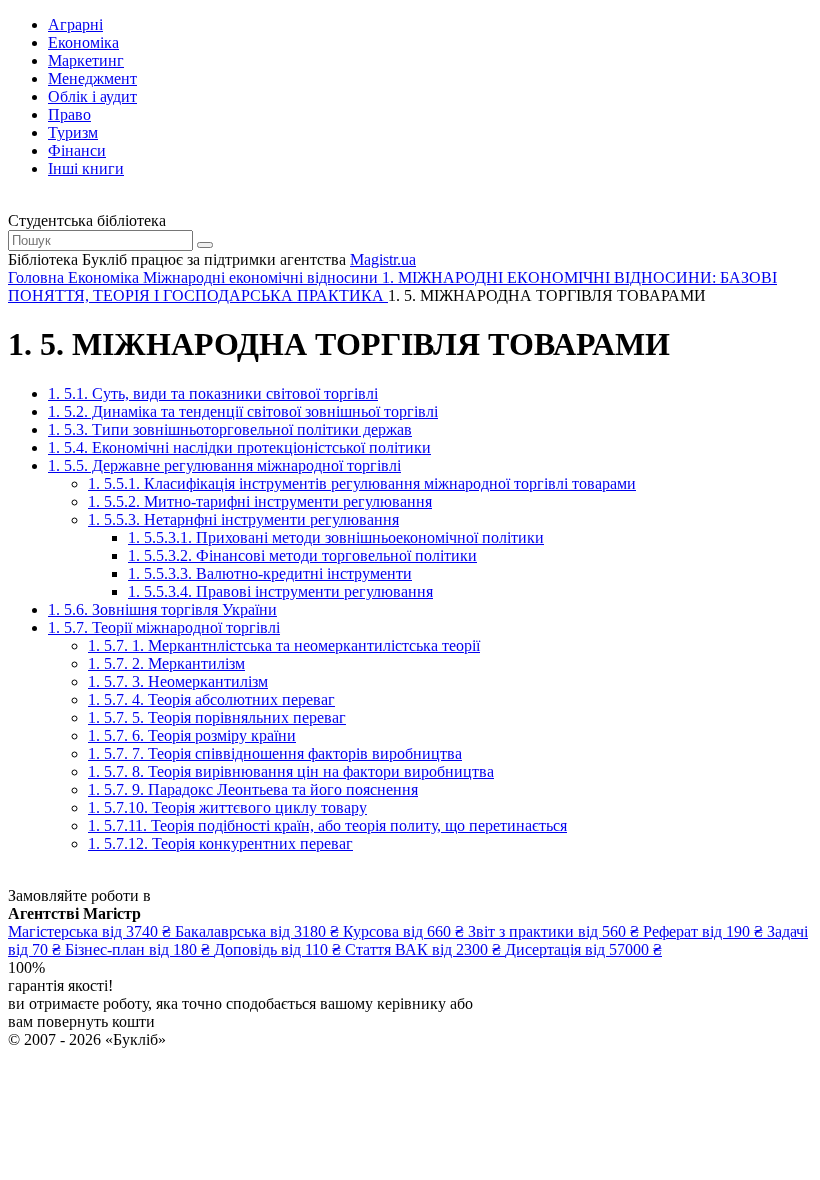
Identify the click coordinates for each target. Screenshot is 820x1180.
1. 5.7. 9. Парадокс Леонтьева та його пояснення (253, 789)
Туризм (73, 132)
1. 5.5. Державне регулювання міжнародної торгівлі (224, 465)
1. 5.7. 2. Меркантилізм (166, 663)
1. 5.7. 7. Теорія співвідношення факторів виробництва (275, 753)
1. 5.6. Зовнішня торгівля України (162, 609)
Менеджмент (92, 78)
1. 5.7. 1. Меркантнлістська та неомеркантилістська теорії (284, 645)
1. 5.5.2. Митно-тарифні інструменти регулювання (260, 501)
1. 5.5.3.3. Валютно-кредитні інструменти (270, 573)
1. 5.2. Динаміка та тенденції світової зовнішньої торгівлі (243, 411)
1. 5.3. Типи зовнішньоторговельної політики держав (230, 429)
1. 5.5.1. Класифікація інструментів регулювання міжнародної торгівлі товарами (362, 483)
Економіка (83, 42)
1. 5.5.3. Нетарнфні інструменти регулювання (243, 519)
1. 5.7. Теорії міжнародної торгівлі (164, 627)
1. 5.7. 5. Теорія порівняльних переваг (217, 717)
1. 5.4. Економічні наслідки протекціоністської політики (239, 447)
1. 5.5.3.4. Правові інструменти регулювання (280, 591)
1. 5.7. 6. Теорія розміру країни (192, 735)
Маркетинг (86, 60)
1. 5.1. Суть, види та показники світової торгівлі (213, 393)
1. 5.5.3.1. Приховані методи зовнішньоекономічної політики (336, 537)
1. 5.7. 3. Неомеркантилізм (178, 681)
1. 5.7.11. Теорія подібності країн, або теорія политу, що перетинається (327, 825)
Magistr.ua (383, 259)
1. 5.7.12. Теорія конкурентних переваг (220, 843)
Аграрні (75, 24)
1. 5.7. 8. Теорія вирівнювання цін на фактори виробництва (291, 771)
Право (69, 114)
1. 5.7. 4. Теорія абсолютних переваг (211, 699)
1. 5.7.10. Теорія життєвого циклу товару (227, 807)
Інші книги (86, 168)
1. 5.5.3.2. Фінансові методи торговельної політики (302, 555)
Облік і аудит (92, 96)
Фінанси (77, 150)
